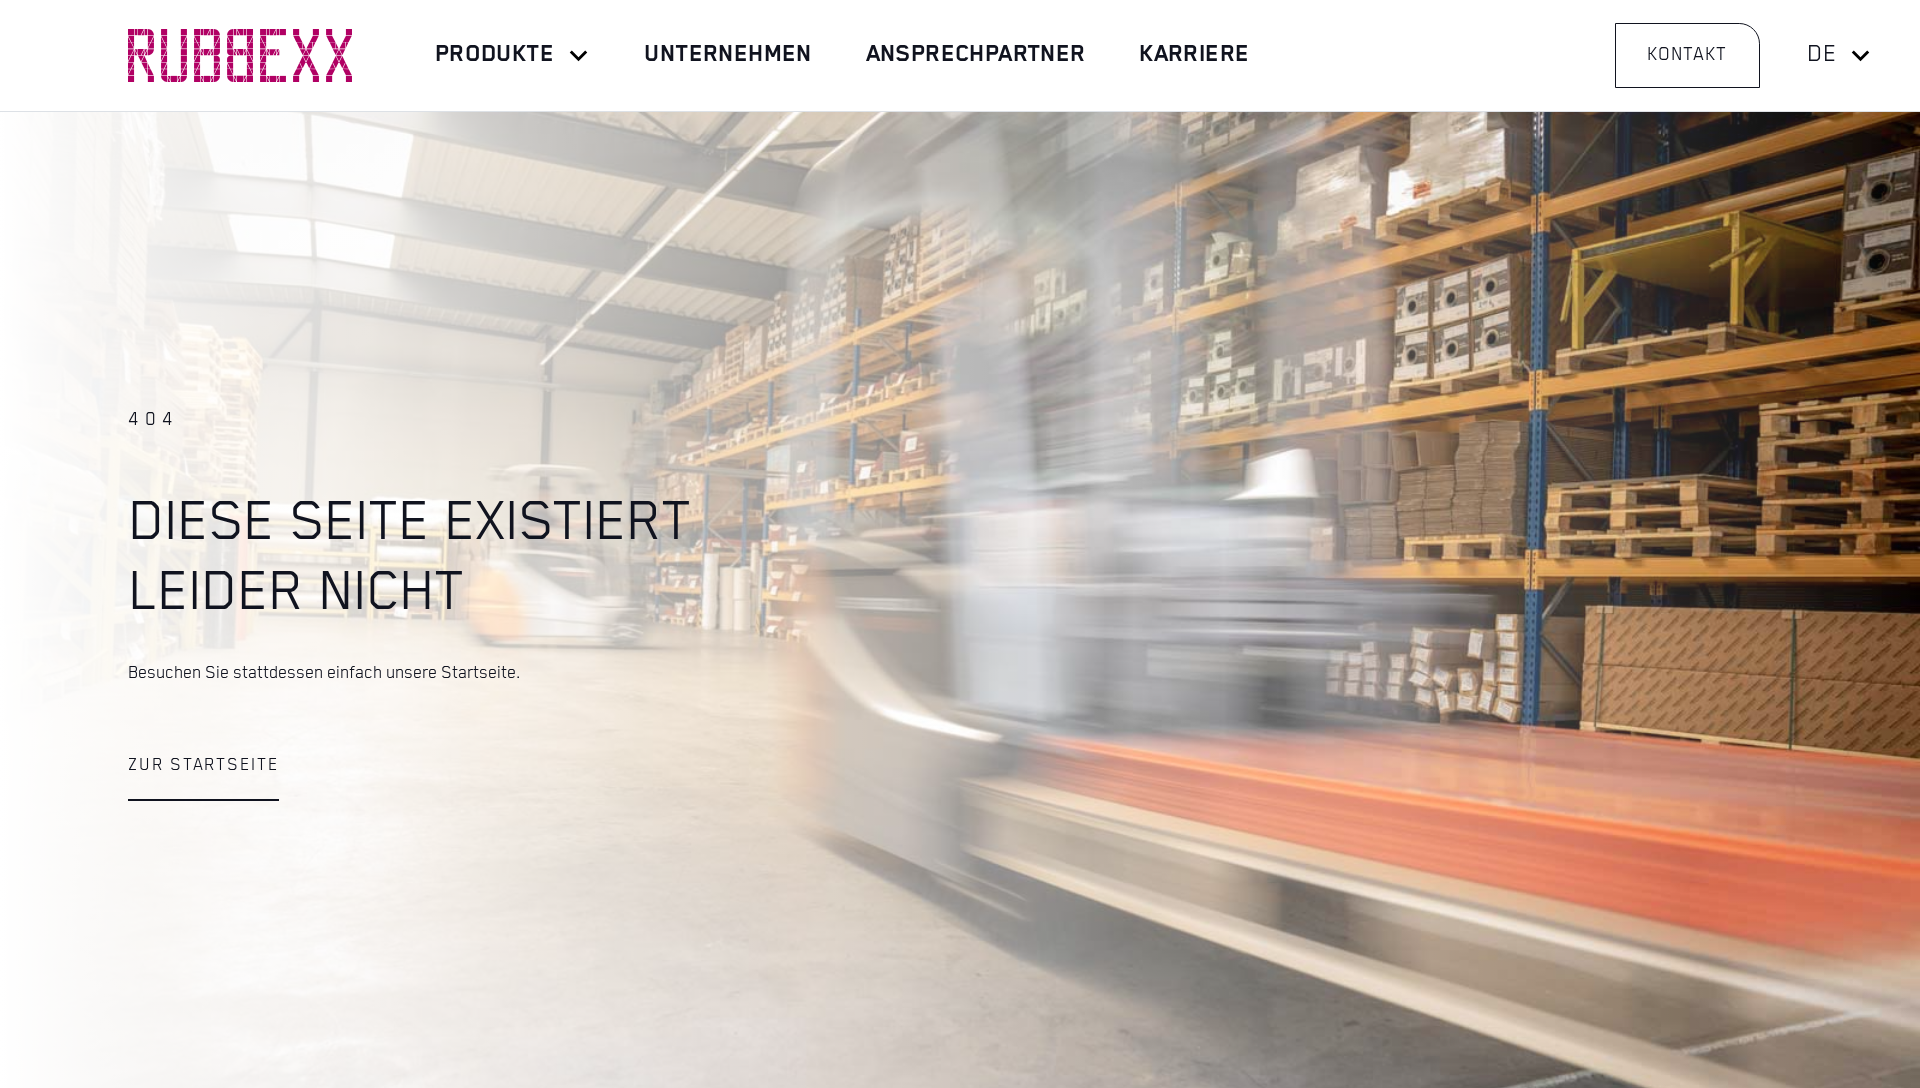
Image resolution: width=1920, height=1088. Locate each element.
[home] (240, 55)
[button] (513, 56)
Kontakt (1687, 54)
